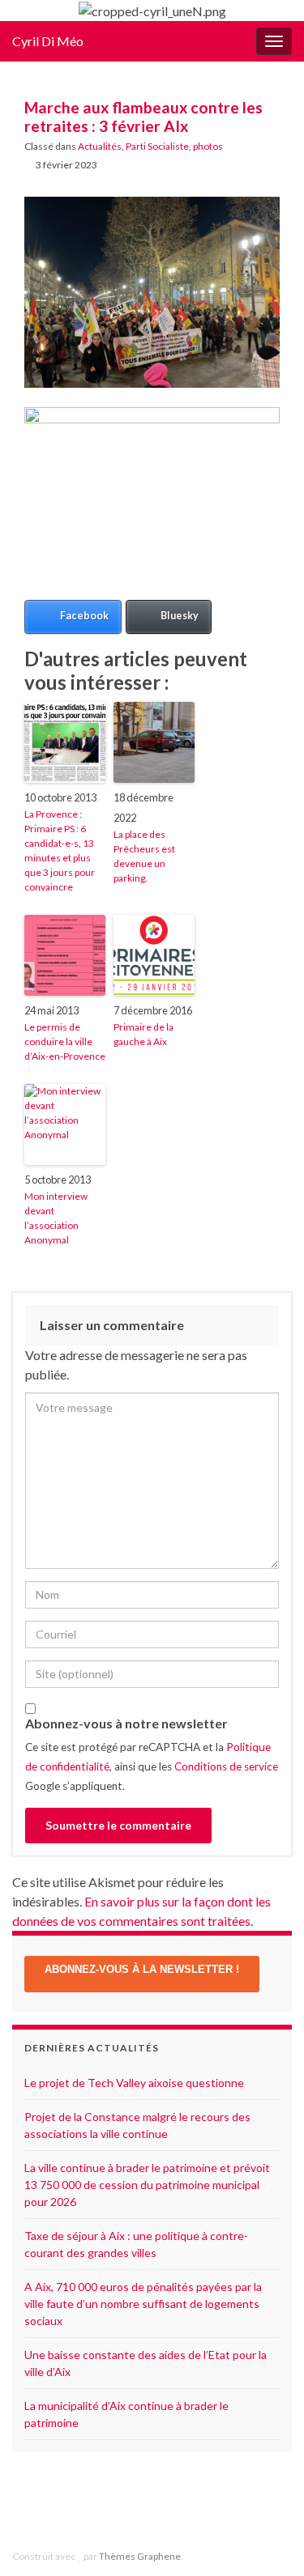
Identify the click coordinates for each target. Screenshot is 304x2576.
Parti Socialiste (157, 146)
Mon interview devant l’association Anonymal (56, 1218)
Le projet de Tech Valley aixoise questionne (134, 2083)
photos (208, 146)
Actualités (100, 146)
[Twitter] (169, 2504)
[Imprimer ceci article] (267, 167)
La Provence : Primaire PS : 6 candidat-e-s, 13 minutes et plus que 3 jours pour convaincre (60, 850)
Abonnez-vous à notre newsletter (126, 1723)
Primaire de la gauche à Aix (143, 1034)
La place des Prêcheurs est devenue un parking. (144, 856)
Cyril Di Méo (48, 41)
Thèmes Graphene (140, 2556)
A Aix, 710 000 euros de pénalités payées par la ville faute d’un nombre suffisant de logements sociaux (143, 2304)
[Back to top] (268, 2540)
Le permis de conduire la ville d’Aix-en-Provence (65, 1041)
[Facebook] (144, 2504)
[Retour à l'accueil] (152, 11)
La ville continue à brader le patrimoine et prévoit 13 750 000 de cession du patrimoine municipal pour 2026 (147, 2185)
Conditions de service (226, 1766)
